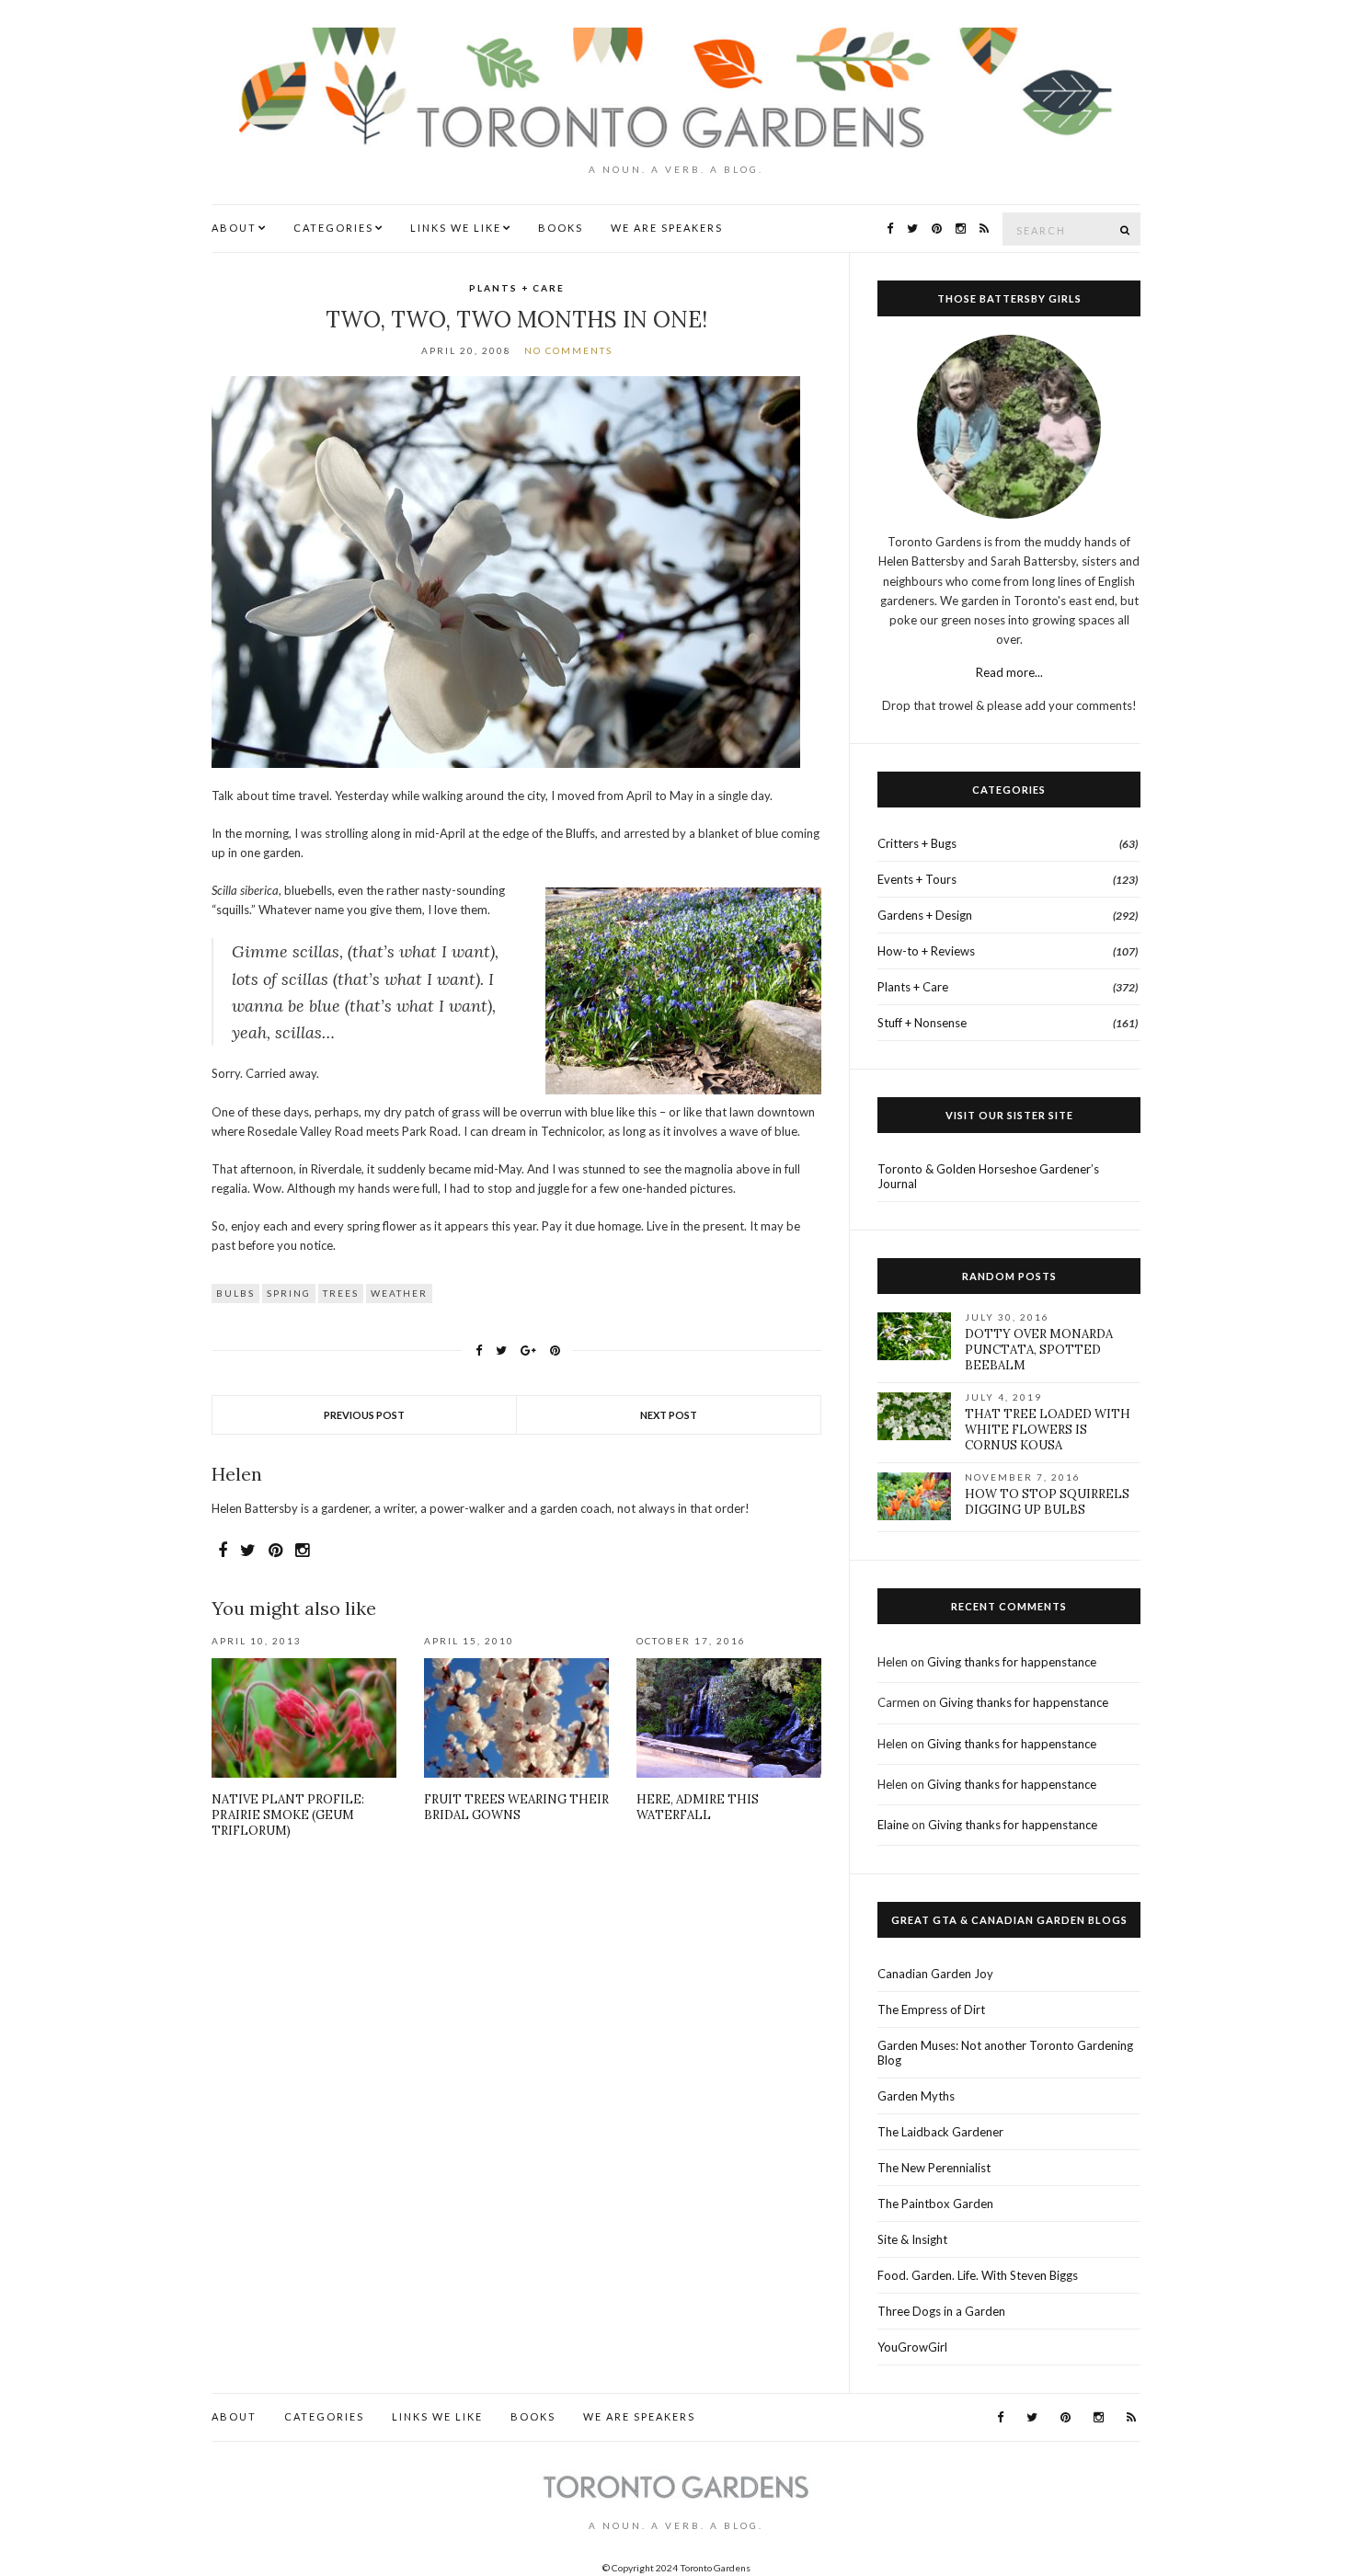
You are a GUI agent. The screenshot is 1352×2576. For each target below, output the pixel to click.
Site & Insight (912, 2239)
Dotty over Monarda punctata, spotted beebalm (1039, 1350)
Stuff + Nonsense (922, 1023)
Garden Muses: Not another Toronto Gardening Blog (1005, 2053)
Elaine (893, 1825)
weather (399, 1293)
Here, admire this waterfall (698, 1807)
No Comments (568, 350)
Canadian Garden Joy (935, 1974)
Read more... (1009, 672)
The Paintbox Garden (935, 2204)
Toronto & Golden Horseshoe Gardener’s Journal (988, 1176)
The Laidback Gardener (940, 2132)
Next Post (669, 1415)
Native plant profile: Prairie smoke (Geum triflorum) (288, 1815)
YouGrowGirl (912, 2347)
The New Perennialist (934, 2168)
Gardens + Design (925, 915)
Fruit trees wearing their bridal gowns (516, 1807)
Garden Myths (916, 2096)
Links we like (456, 228)
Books (561, 228)
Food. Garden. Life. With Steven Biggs (978, 2275)
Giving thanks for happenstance (1012, 1662)
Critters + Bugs (917, 843)
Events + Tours (917, 879)
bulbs (235, 1293)
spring (289, 1293)
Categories (333, 228)
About (234, 228)
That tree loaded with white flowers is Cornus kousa (1048, 1430)
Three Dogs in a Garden (941, 2311)
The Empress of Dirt (931, 2009)
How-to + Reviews (926, 951)
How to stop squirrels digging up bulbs (1047, 1502)
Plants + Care (517, 288)
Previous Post (364, 1415)
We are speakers (667, 228)
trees (341, 1293)
